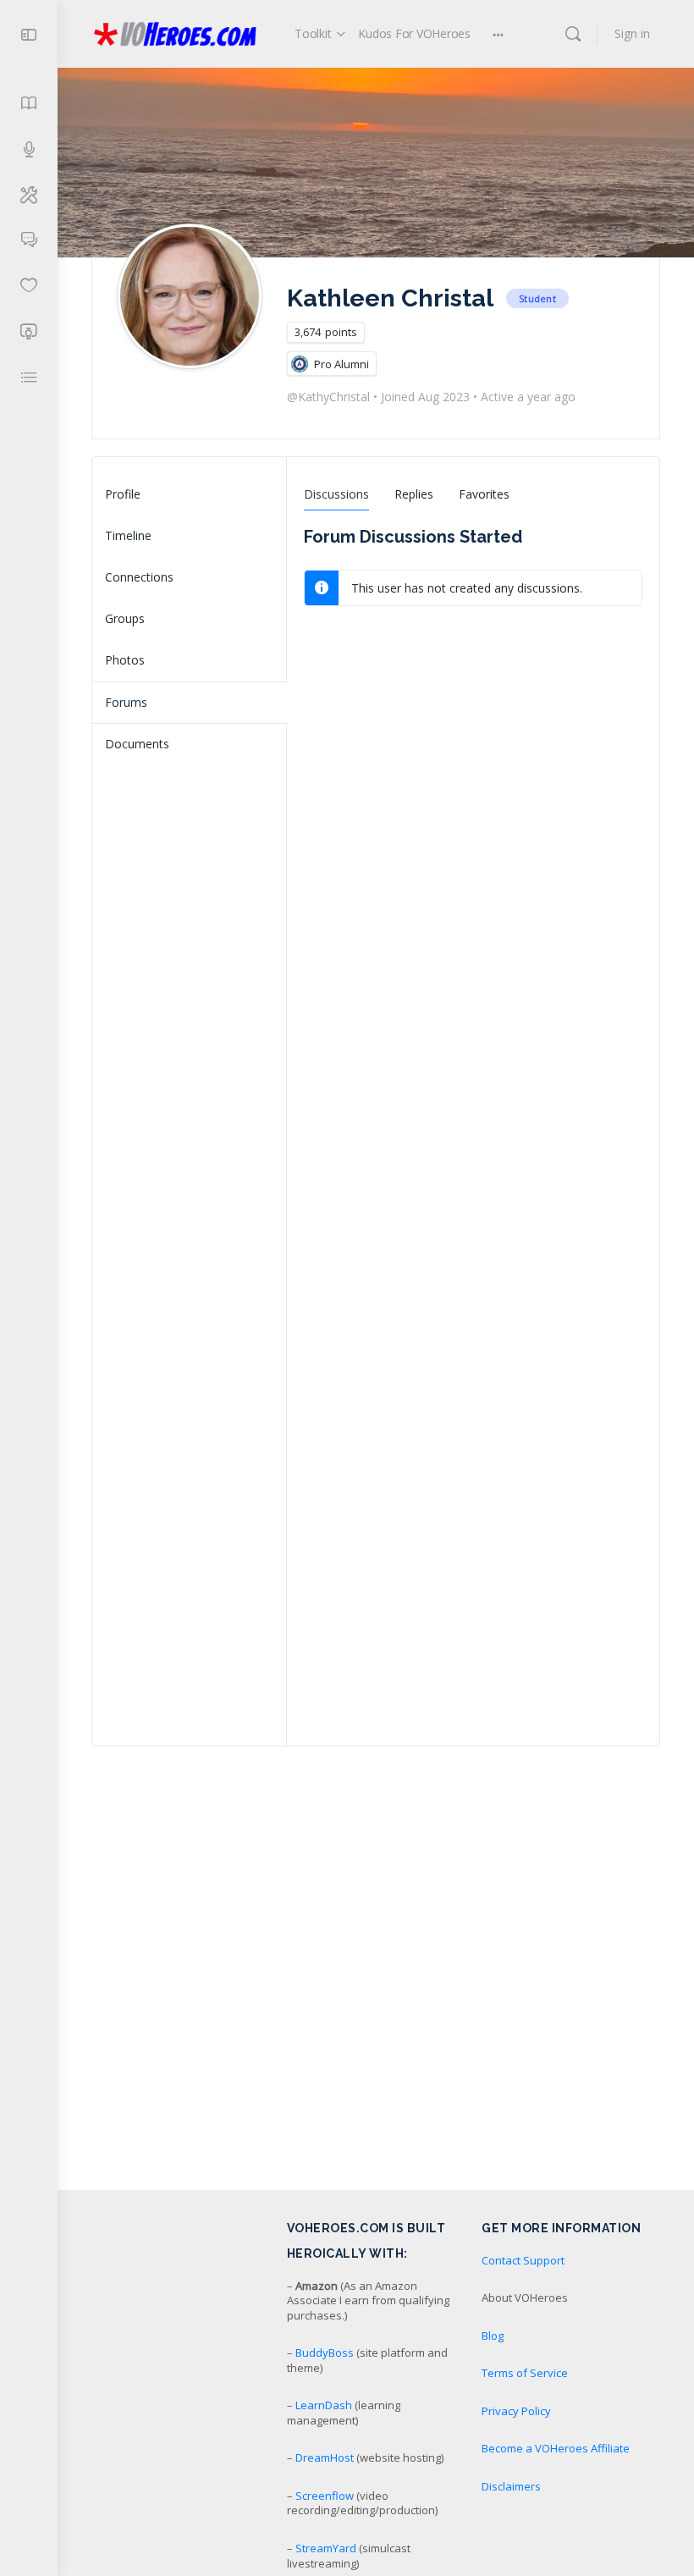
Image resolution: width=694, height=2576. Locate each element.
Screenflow (325, 2496)
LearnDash (324, 2405)
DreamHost (325, 2457)
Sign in (632, 33)
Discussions (336, 494)
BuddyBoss (325, 2353)
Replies (414, 494)
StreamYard (326, 2548)
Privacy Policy (516, 2411)
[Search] (573, 34)
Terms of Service (525, 2373)
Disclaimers (511, 2486)
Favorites (484, 494)
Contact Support (523, 2260)
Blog (493, 2336)
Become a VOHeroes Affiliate (556, 2448)
